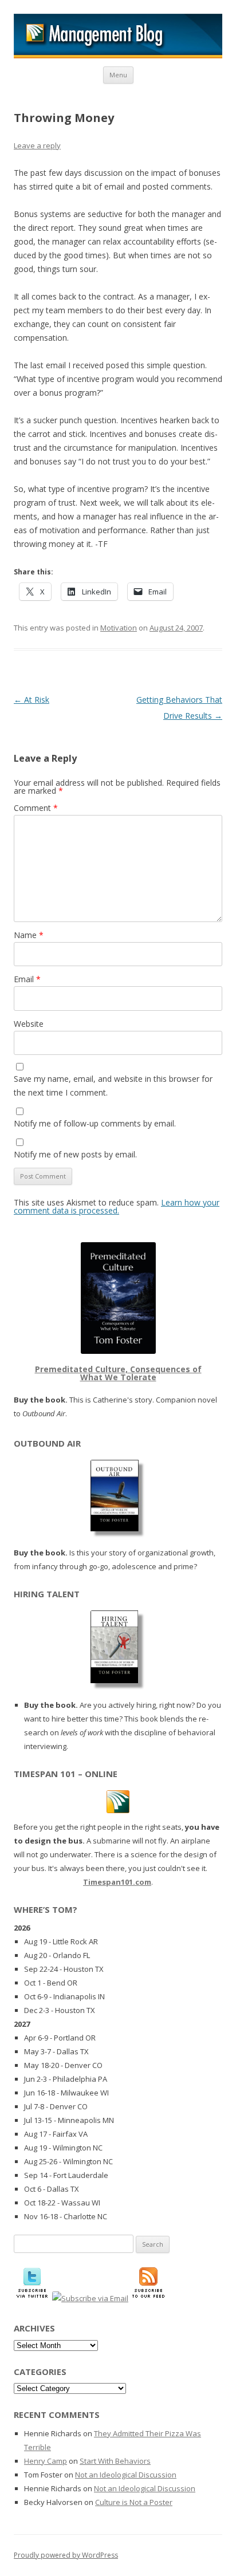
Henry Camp (46, 2461)
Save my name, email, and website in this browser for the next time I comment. (113, 1086)
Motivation (119, 628)
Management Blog (118, 36)
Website (29, 1024)
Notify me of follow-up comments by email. (95, 1123)
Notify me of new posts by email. (75, 1154)
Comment (36, 808)
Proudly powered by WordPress (66, 2555)
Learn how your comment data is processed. (117, 1206)
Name (29, 935)
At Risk (32, 700)
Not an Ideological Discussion (126, 2475)
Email (27, 979)
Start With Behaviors (115, 2461)
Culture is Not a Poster (134, 2502)
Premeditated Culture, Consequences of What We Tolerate (118, 1373)
